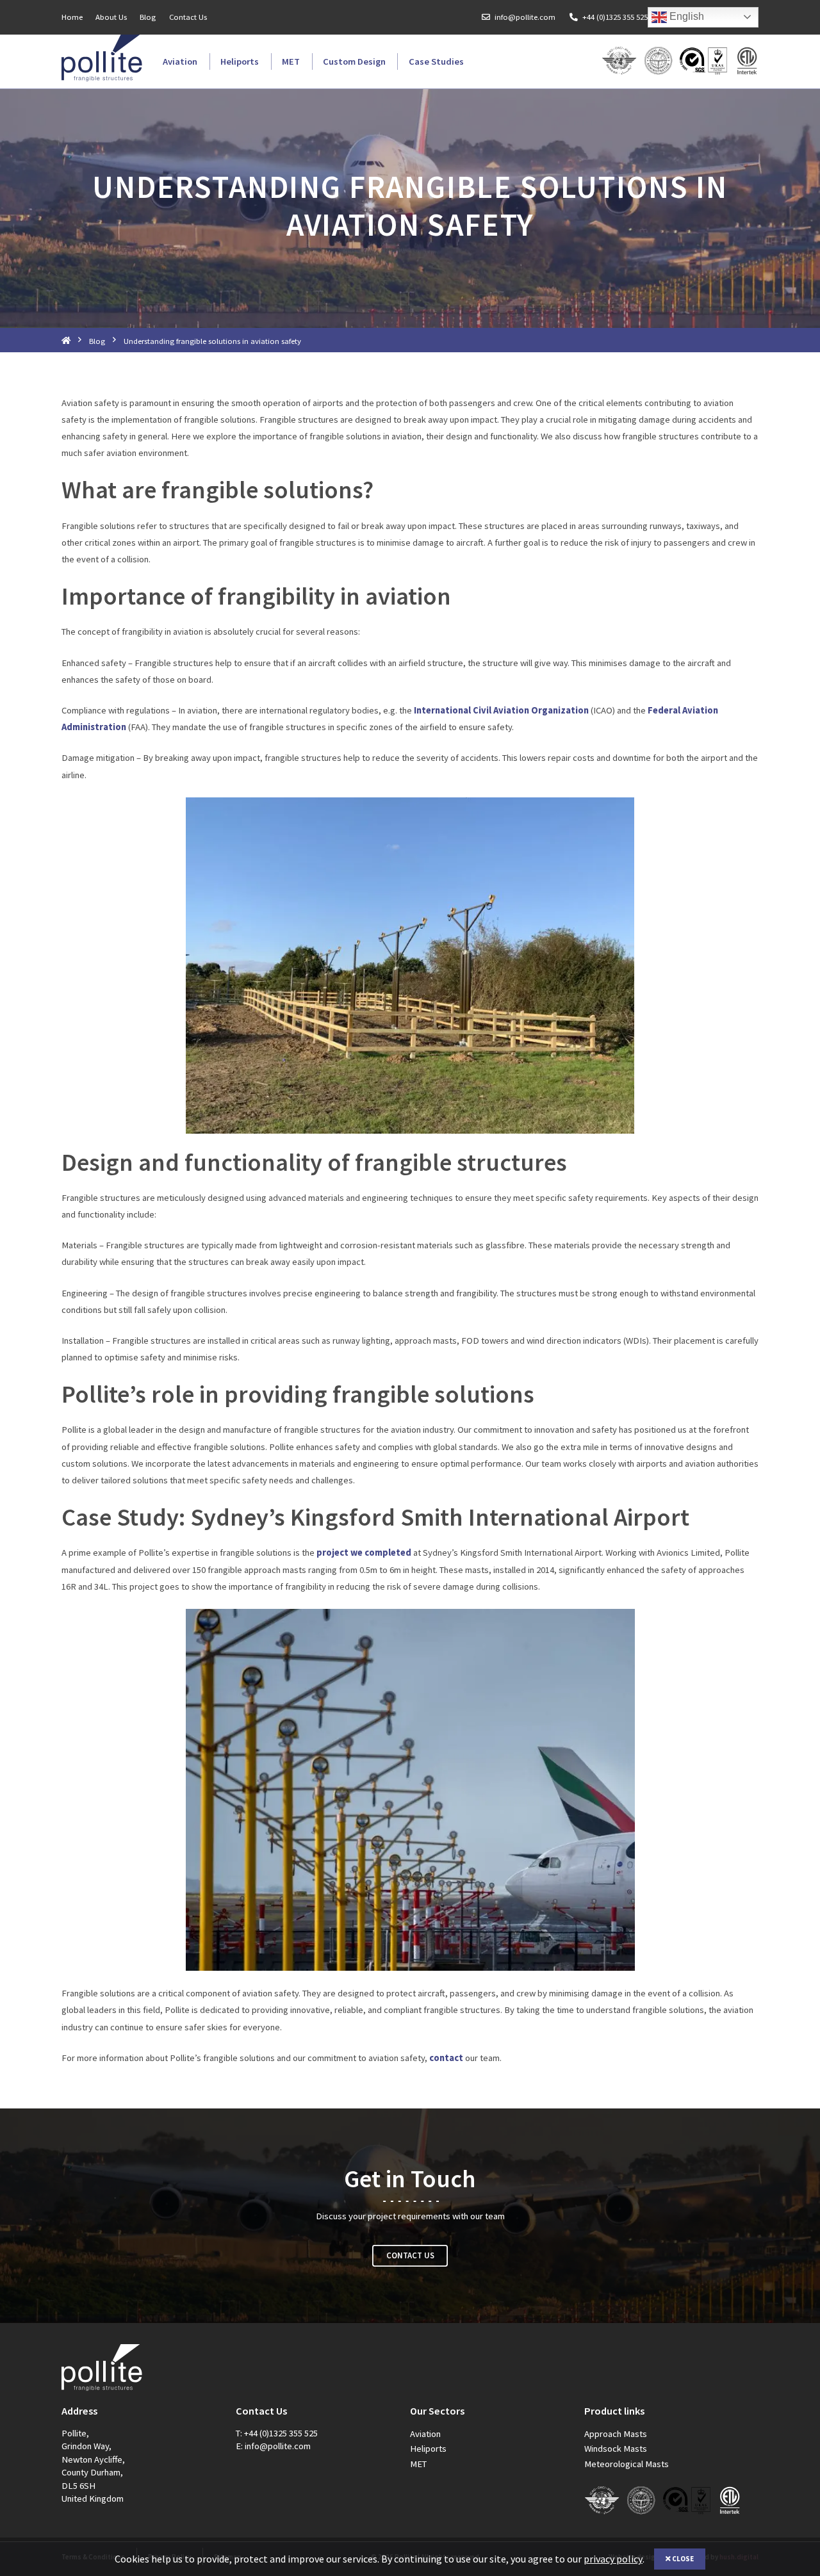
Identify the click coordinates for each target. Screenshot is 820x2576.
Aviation (180, 61)
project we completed (364, 1553)
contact (446, 2058)
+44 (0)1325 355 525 (615, 17)
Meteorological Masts (627, 2464)
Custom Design (354, 61)
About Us (111, 17)
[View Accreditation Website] (704, 61)
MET (291, 61)
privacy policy (613, 2559)
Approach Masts (616, 2434)
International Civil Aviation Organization (501, 710)
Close (682, 2559)
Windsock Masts (616, 2449)
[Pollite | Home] (102, 58)
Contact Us (188, 17)
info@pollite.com (525, 17)
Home (72, 17)
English (685, 16)
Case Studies (436, 61)
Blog (148, 17)
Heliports (240, 61)
